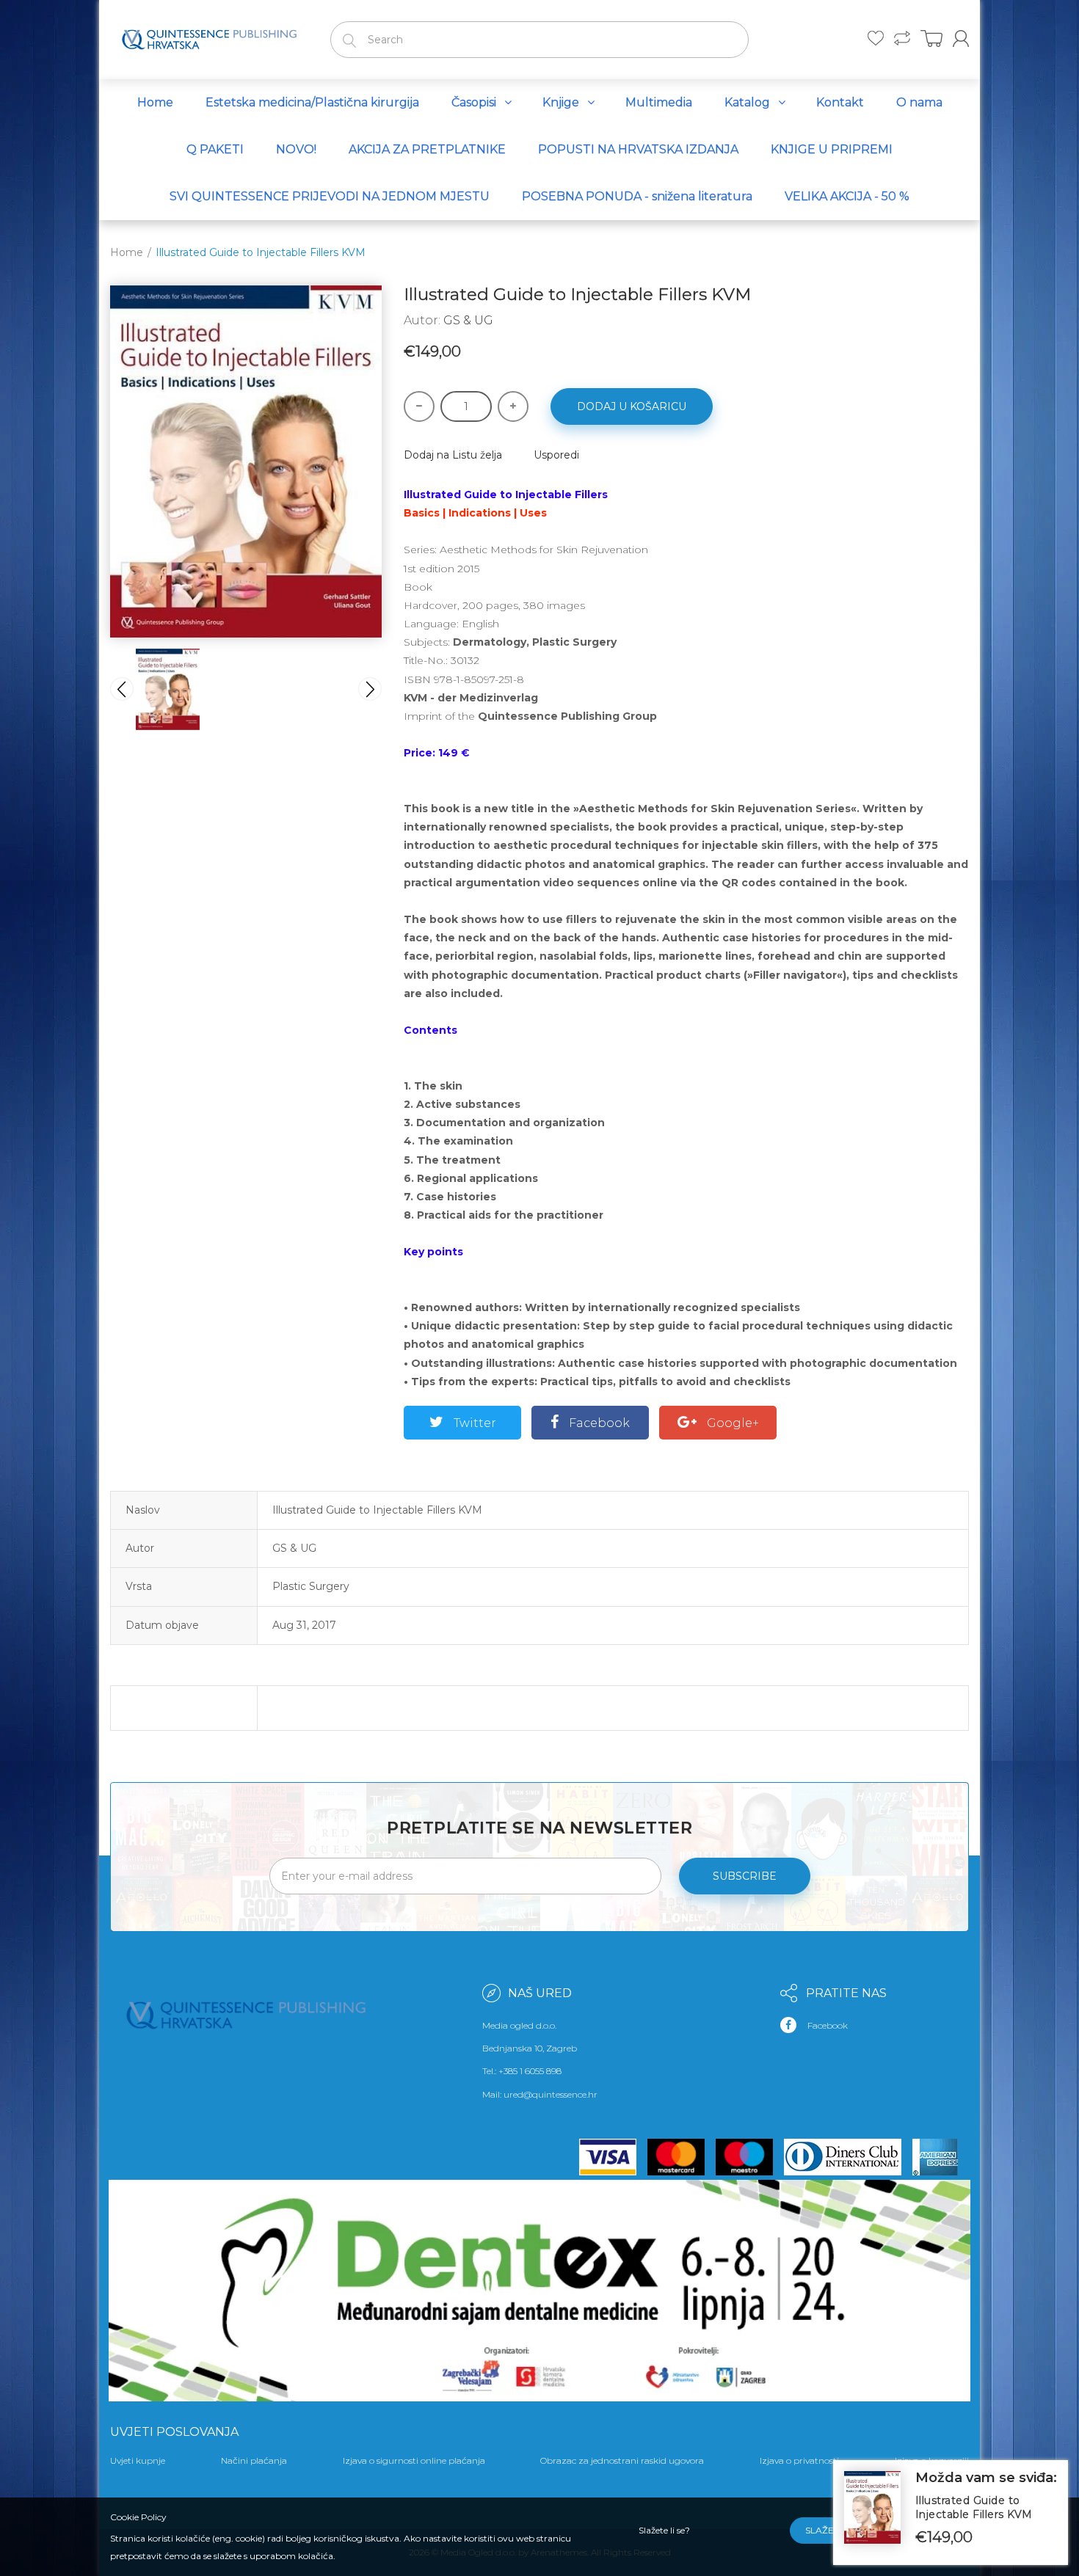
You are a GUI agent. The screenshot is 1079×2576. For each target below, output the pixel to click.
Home (127, 252)
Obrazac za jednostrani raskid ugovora (622, 2460)
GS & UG (468, 320)
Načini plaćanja (254, 2460)
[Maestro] (750, 2157)
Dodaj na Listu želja (453, 455)
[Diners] (848, 2157)
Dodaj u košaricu (632, 406)
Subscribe (745, 1876)
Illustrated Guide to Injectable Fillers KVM (974, 2508)
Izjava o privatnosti (799, 2460)
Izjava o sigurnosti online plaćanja (414, 2460)
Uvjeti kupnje (138, 2460)
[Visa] (614, 2157)
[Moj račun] (961, 39)
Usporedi (556, 455)
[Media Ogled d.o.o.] (209, 37)
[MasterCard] (682, 2157)
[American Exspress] (941, 2157)
